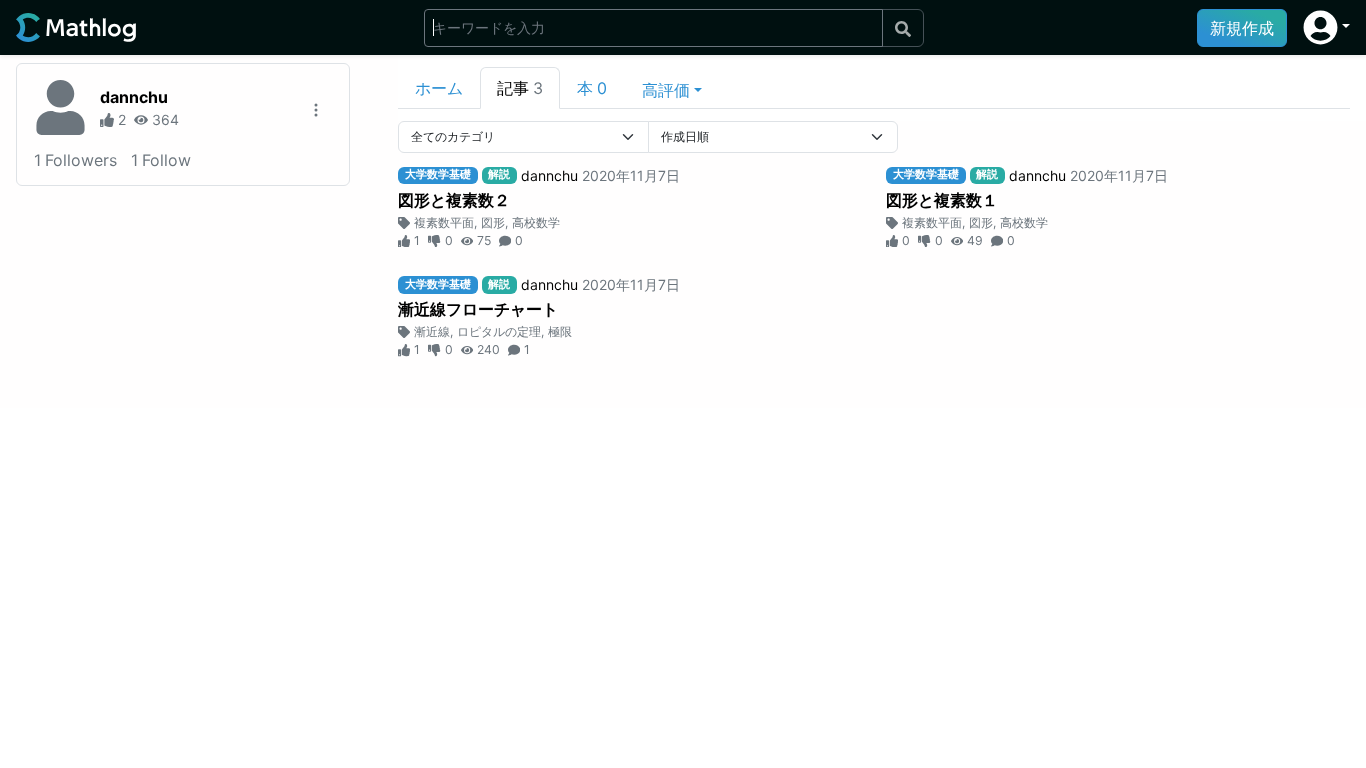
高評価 (666, 90)
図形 (493, 222)
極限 (560, 331)
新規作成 (1242, 28)
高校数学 (536, 222)
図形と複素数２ (454, 200)
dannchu (134, 97)
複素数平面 (444, 222)
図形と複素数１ (942, 200)
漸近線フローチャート (478, 309)
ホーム (439, 88)
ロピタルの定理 (499, 331)
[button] (1326, 27)
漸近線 (432, 331)
